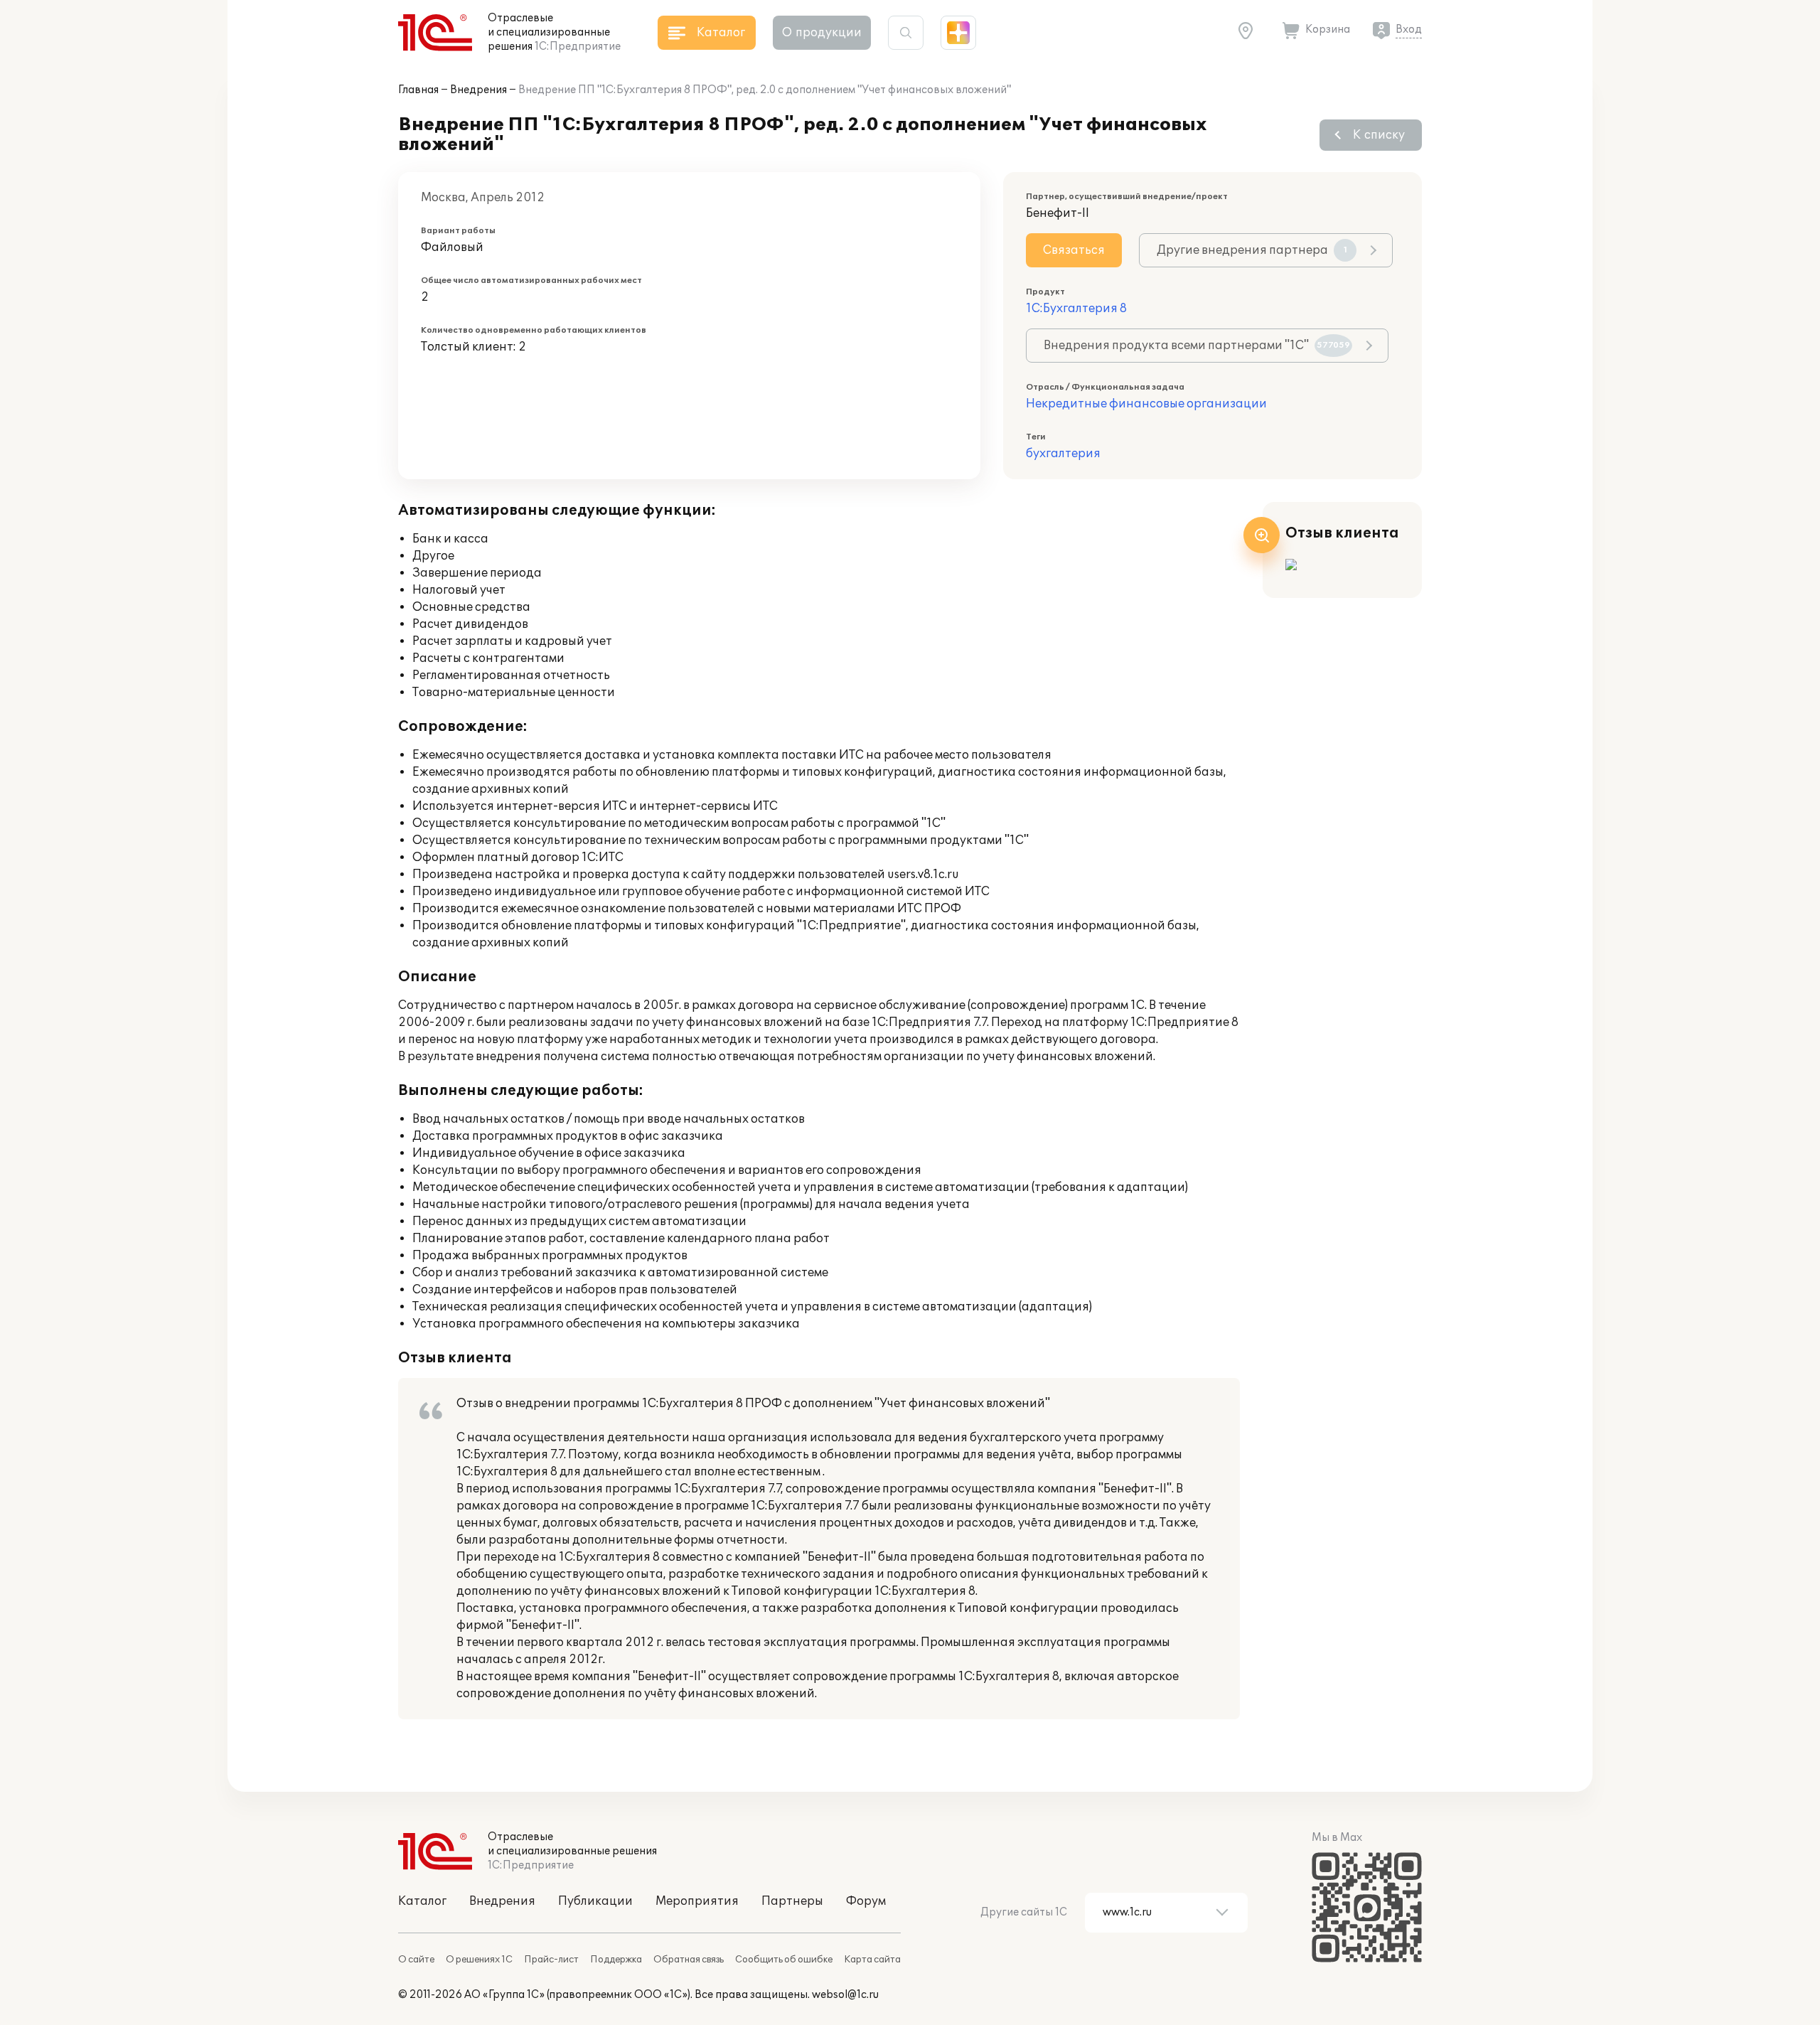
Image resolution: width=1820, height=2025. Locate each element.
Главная (418, 90)
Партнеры (792, 1901)
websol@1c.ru (845, 1995)
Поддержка (616, 1960)
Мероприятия (697, 1901)
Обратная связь (689, 1960)
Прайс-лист (551, 1960)
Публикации (595, 1901)
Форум (866, 1901)
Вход (1409, 30)
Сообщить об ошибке (784, 1960)
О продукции (822, 33)
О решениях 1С (479, 1960)
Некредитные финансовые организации (1146, 404)
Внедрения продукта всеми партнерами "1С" (1197, 346)
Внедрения (478, 90)
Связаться (1074, 250)
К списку (1379, 135)
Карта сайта (872, 1960)
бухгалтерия (1063, 454)
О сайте (416, 1960)
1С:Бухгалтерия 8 (1076, 309)
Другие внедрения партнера (1252, 250)
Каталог (422, 1901)
